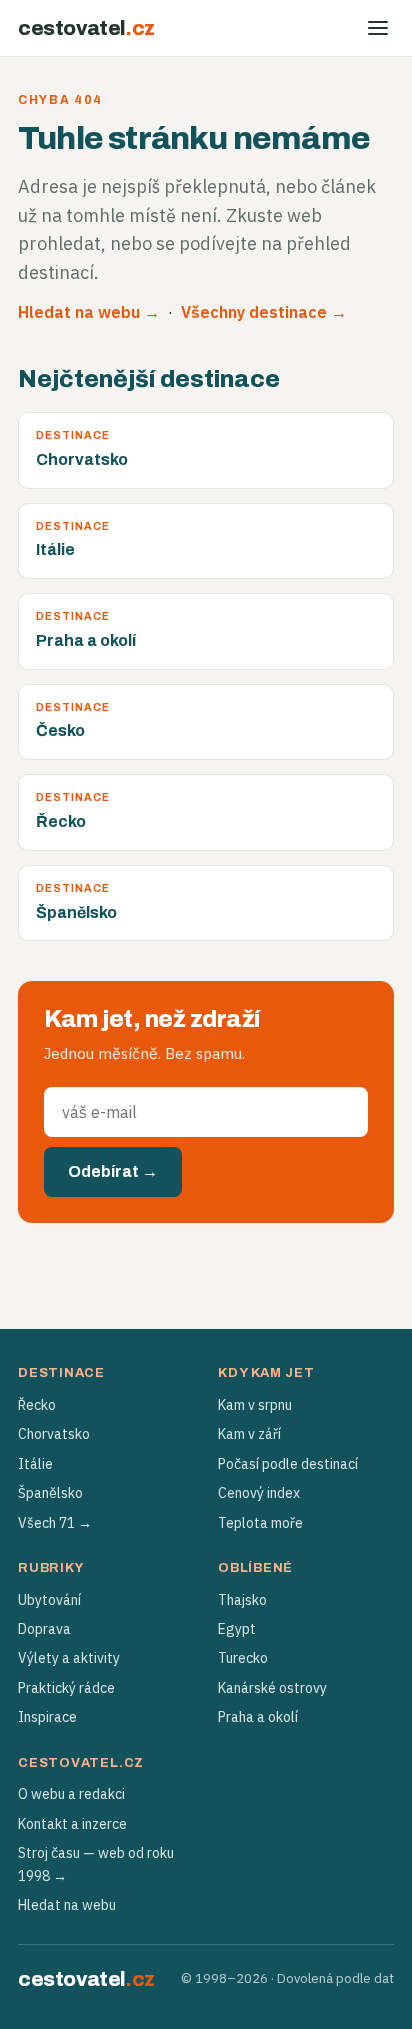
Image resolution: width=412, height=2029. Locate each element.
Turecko (243, 1658)
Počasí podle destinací (288, 1464)
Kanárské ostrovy (272, 1688)
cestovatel (86, 28)
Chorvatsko (54, 1434)
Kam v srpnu (255, 1405)
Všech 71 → (55, 1523)
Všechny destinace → (264, 312)
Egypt (237, 1629)
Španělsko (50, 1493)
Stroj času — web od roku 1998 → (96, 1864)
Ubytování (49, 1600)
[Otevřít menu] (378, 28)
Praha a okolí (258, 1717)
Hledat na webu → (89, 312)
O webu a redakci (71, 1794)
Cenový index (259, 1493)
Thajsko (242, 1600)
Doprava (44, 1629)
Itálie (35, 1464)
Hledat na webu (67, 1905)
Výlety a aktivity (69, 1658)
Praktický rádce (66, 1688)
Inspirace (47, 1717)
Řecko (37, 1405)
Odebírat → (113, 1171)
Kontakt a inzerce (72, 1824)
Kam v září (249, 1434)
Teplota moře (260, 1523)
